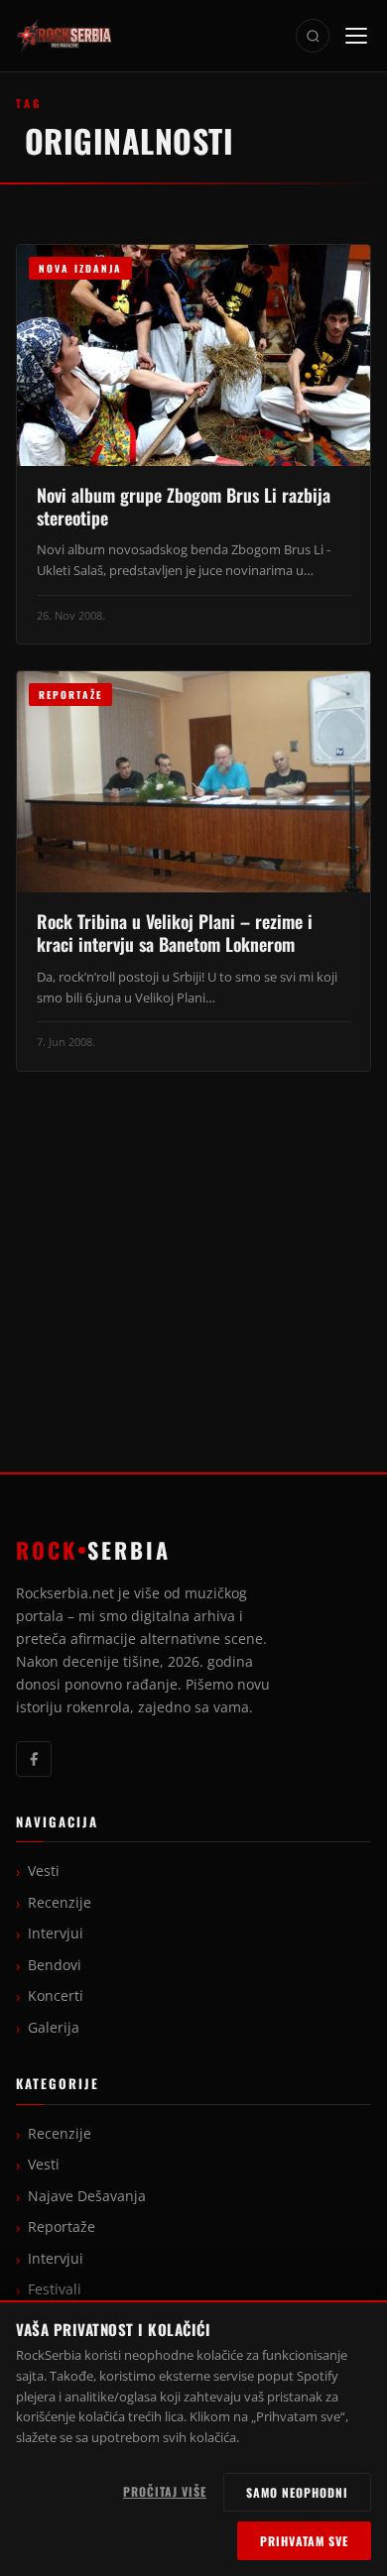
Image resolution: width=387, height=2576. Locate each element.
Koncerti (56, 1996)
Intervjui (56, 1933)
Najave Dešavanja (87, 2196)
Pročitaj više (165, 2491)
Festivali (55, 2289)
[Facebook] (34, 1759)
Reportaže (62, 2227)
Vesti (44, 1871)
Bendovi (55, 1965)
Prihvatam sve (304, 2541)
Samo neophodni (297, 2492)
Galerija (54, 2028)
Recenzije (60, 1903)
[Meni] (356, 36)
